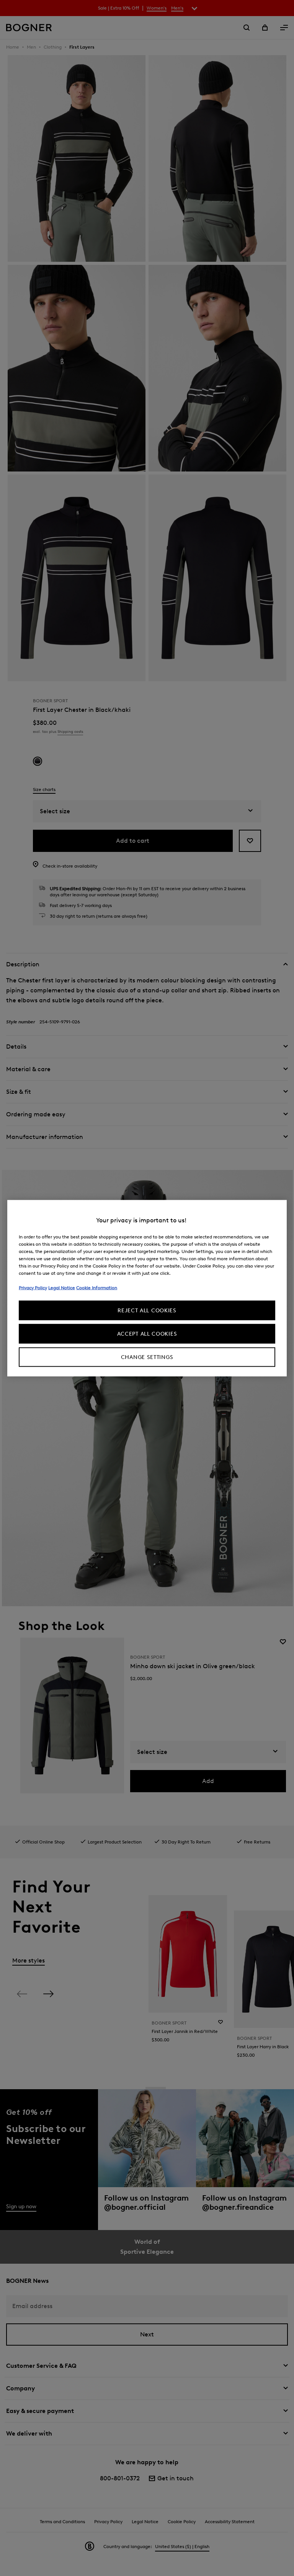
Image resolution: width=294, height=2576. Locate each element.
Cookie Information (97, 1287)
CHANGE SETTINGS (147, 1357)
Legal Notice (62, 1287)
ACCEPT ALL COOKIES (147, 1334)
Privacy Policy (33, 1287)
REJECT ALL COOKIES (147, 1310)
